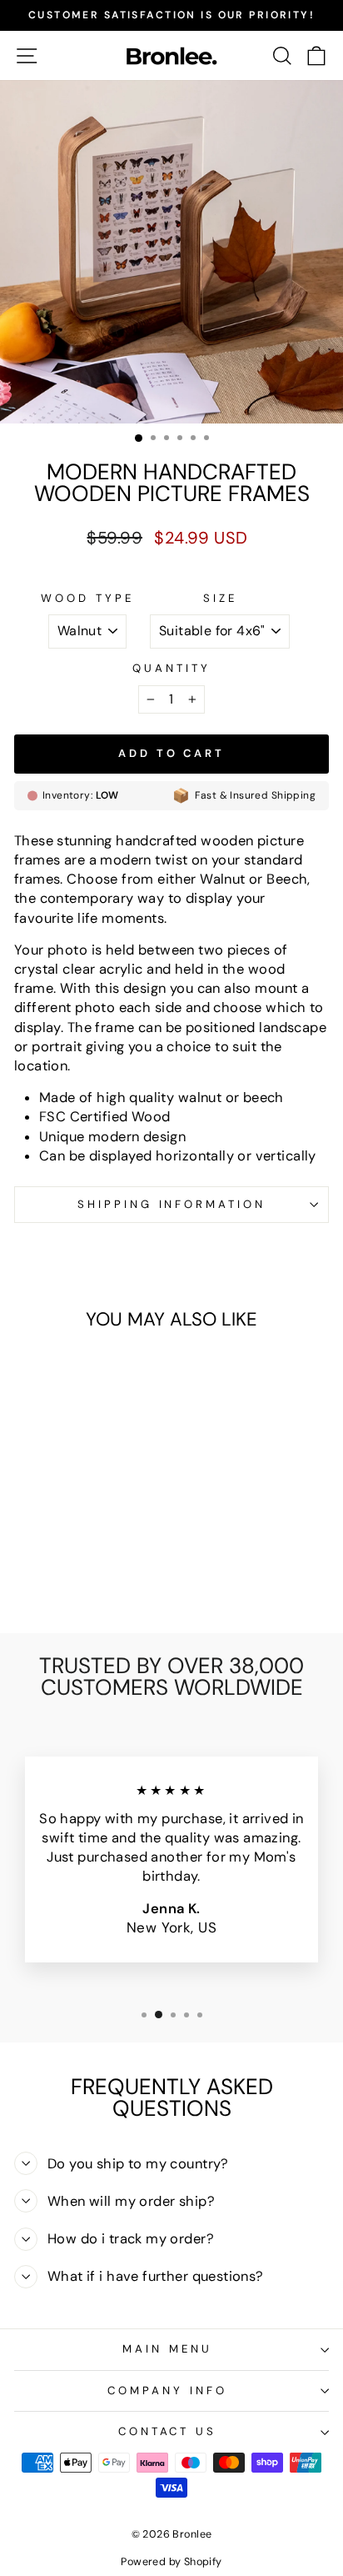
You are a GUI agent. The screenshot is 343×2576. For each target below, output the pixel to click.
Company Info (167, 2391)
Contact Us (168, 2431)
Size (220, 598)
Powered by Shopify (171, 2562)
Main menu (167, 2349)
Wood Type (87, 598)
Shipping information (172, 1204)
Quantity (171, 668)
